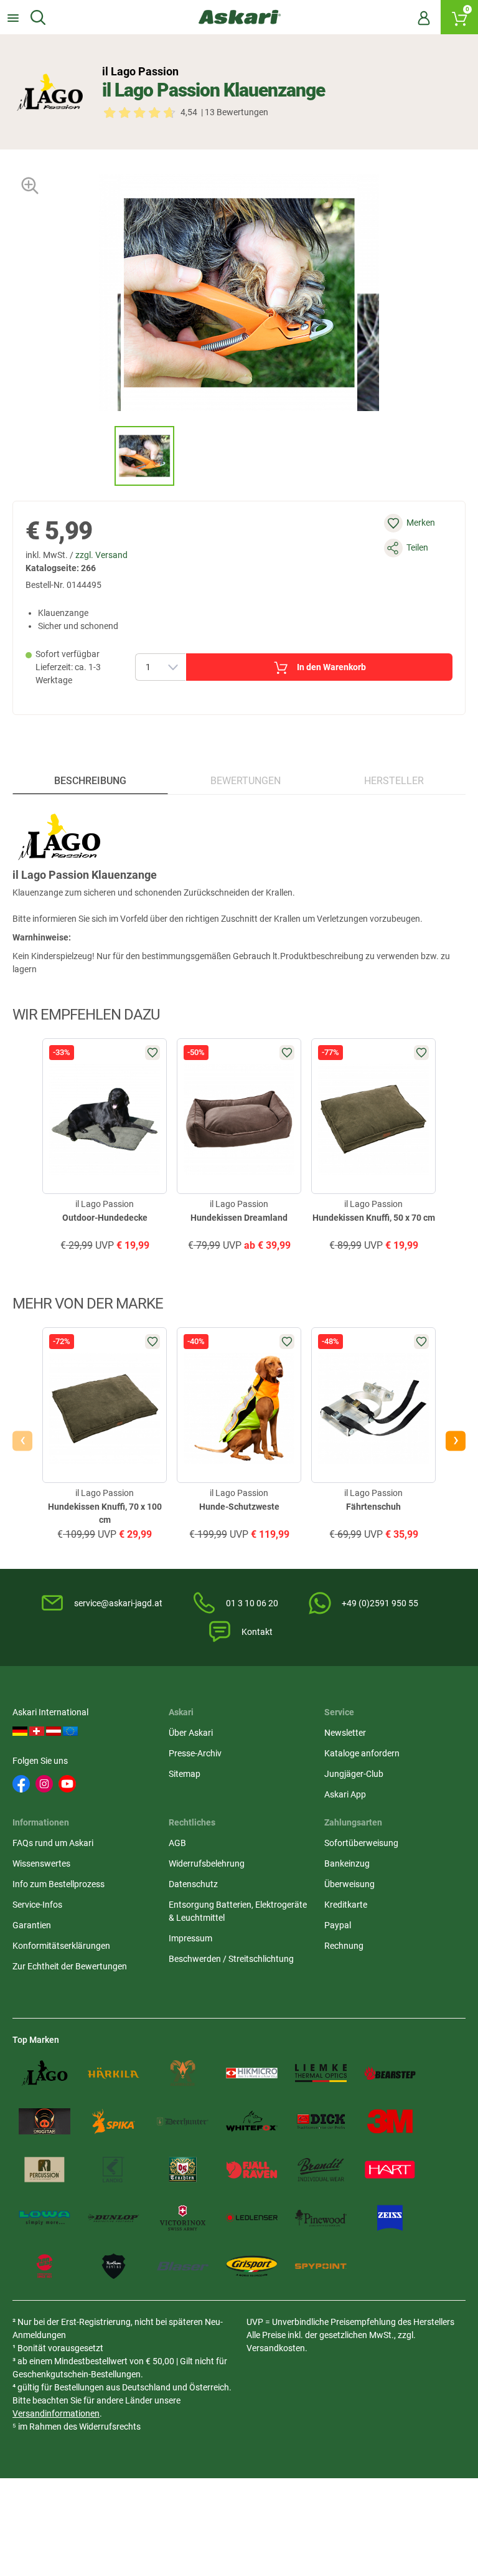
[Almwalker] (183, 2073)
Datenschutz (193, 1884)
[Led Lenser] (252, 2218)
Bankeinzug (347, 1863)
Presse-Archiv (195, 1753)
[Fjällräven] (252, 2170)
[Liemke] (321, 2073)
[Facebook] (21, 1784)
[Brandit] (321, 2170)
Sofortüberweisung (361, 1843)
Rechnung (344, 1946)
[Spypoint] (321, 2266)
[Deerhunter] (183, 2121)
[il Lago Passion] (50, 92)
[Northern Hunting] (114, 2266)
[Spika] (114, 2121)
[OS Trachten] (183, 2170)
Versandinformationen (56, 2413)
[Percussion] (45, 2170)
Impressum (190, 1938)
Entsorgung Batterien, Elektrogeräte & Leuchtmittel (238, 1911)
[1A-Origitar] (45, 2121)
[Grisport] (252, 2266)
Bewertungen (246, 781)
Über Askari (191, 1733)
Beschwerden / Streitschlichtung (231, 1959)
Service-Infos (37, 1905)
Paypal (338, 1925)
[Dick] (321, 2121)
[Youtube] (67, 1784)
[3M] (390, 2121)
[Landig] (114, 2170)
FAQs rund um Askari (53, 1843)
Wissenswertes (41, 1863)
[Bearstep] (390, 2073)
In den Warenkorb (331, 667)
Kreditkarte (346, 1905)
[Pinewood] (321, 2218)
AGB (177, 1843)
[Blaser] (183, 2266)
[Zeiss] (390, 2218)
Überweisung (349, 1884)
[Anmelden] (424, 17)
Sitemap (185, 1774)
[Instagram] (44, 1784)
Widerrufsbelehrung (207, 1863)
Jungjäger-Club (354, 1774)
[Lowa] (45, 2218)
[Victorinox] (183, 2218)
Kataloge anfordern (362, 1753)
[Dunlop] (114, 2218)
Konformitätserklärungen (61, 1946)
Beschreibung (90, 781)
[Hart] (390, 2170)
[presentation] (103, 456)
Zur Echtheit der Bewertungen (70, 1966)
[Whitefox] (252, 2121)
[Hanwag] (45, 2266)
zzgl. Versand (101, 555)
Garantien (32, 1925)
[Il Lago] (45, 2073)
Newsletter (345, 1733)
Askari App (345, 1794)
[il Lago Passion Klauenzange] (144, 456)
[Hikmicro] (252, 2073)
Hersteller (394, 781)
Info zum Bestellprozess (59, 1884)
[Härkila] (114, 2073)
